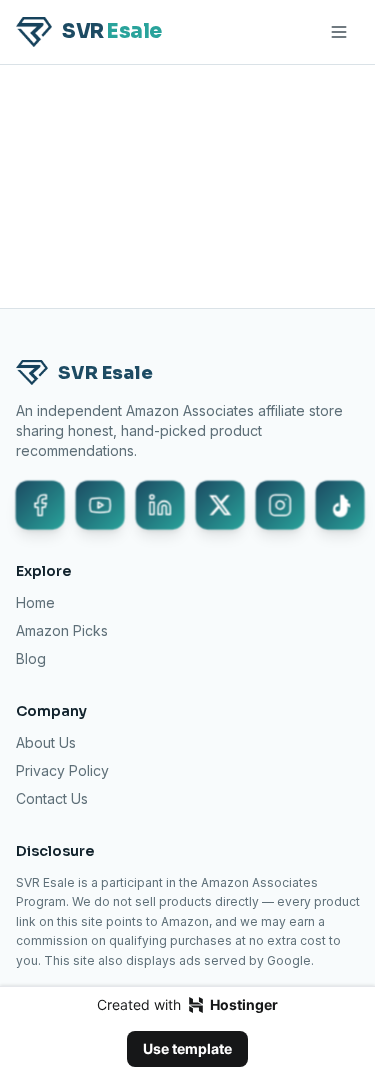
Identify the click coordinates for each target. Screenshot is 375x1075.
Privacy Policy (62, 770)
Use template (187, 1048)
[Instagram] (280, 505)
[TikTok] (340, 505)
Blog (31, 658)
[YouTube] (100, 505)
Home (35, 602)
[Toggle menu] (339, 32)
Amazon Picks (62, 630)
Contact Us (52, 798)
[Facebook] (40, 505)
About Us (46, 742)
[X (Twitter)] (220, 505)
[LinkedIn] (160, 505)
